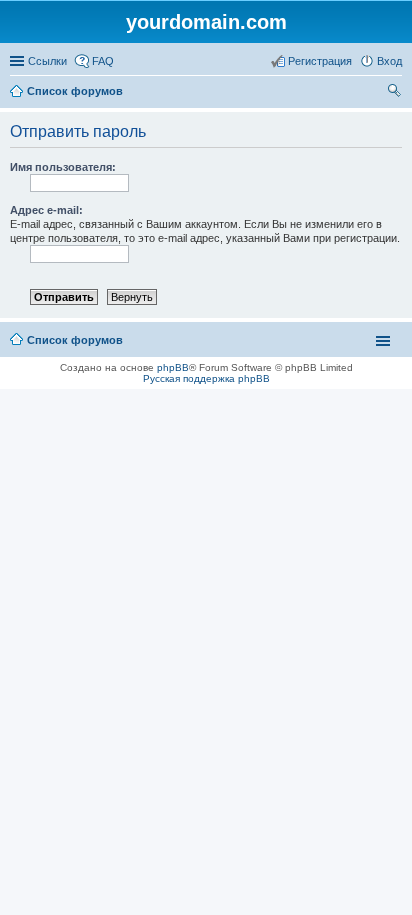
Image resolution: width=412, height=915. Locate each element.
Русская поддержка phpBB (206, 378)
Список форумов (75, 91)
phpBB (173, 367)
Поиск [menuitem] (396, 93)
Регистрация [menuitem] (320, 61)
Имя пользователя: (63, 167)
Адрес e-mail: (46, 210)
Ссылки (47, 61)
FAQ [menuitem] (103, 61)
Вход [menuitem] (389, 61)
